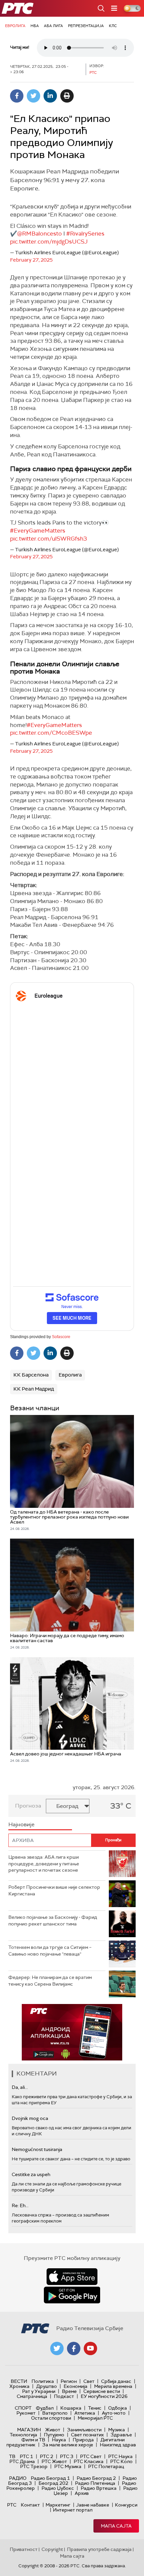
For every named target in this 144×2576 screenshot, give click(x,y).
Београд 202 (53, 2483)
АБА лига (53, 26)
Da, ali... (20, 2087)
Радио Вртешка (99, 2488)
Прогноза (28, 1806)
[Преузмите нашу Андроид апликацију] (72, 2295)
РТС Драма (22, 2461)
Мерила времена (113, 2386)
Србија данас (116, 2381)
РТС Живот (54, 2461)
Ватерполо (55, 2413)
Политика (43, 2381)
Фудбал (45, 2408)
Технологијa (23, 2435)
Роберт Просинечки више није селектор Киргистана (54, 1890)
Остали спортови (51, 2418)
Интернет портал (73, 2510)
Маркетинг (58, 2505)
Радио (18, 2478)
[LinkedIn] (50, 96)
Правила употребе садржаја (99, 2549)
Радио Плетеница (95, 2483)
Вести (19, 2381)
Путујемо (54, 2435)
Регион (69, 2381)
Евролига (15, 26)
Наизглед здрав (118, 2445)
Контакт (30, 2505)
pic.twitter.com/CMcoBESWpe (51, 733)
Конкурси (126, 2505)
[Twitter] (33, 96)
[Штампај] (67, 96)
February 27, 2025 (31, 260)
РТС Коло (121, 2461)
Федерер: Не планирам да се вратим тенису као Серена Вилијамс (50, 1981)
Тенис (95, 2408)
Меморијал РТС (95, 2418)
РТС (12, 2505)
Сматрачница (32, 2396)
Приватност (24, 2549)
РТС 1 (26, 2456)
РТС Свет (91, 2456)
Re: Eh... (20, 2205)
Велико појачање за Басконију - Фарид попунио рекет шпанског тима (53, 1920)
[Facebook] (17, 96)
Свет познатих (87, 2435)
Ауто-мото (114, 2413)
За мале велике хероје (68, 2445)
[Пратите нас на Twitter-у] (57, 2348)
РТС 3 (67, 2456)
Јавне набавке (93, 2505)
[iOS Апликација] (77, 2032)
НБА (35, 26)
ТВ (12, 2456)
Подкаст (64, 2396)
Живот (53, 2430)
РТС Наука (120, 2456)
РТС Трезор (34, 2466)
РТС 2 (47, 2456)
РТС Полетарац (106, 2466)
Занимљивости (84, 2430)
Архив (82, 2493)
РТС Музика (68, 2466)
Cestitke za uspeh (31, 2174)
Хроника (19, 2386)
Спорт (23, 2408)
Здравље (121, 2435)
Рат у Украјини (39, 2391)
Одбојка (118, 2408)
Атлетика (85, 2413)
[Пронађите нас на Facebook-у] (74, 2348)
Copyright (52, 2549)
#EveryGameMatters (38, 531)
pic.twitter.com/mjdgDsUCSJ (49, 242)
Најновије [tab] (21, 1824)
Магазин (29, 2430)
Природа (83, 2440)
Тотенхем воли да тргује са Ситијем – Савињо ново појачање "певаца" (50, 1951)
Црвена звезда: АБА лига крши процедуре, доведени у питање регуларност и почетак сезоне (44, 1864)
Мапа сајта (116, 2526)
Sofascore (61, 1337)
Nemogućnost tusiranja (37, 2149)
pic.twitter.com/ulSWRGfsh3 (49, 539)
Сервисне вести (102, 2391)
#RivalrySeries (85, 234)
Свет (89, 2381)
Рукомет (26, 2413)
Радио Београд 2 (96, 2478)
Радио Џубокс (58, 2488)
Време (69, 2391)
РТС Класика (89, 2461)
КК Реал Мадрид (34, 1389)
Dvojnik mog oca (30, 2118)
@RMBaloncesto (40, 234)
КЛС (113, 26)
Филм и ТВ (33, 2440)
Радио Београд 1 (50, 2478)
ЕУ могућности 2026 (104, 2396)
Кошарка (71, 2408)
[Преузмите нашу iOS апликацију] (72, 2277)
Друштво (47, 2386)
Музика (117, 2430)
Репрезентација (86, 26)
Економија (76, 2386)
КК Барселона (31, 1375)
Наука (59, 2440)
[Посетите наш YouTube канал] (90, 2348)
